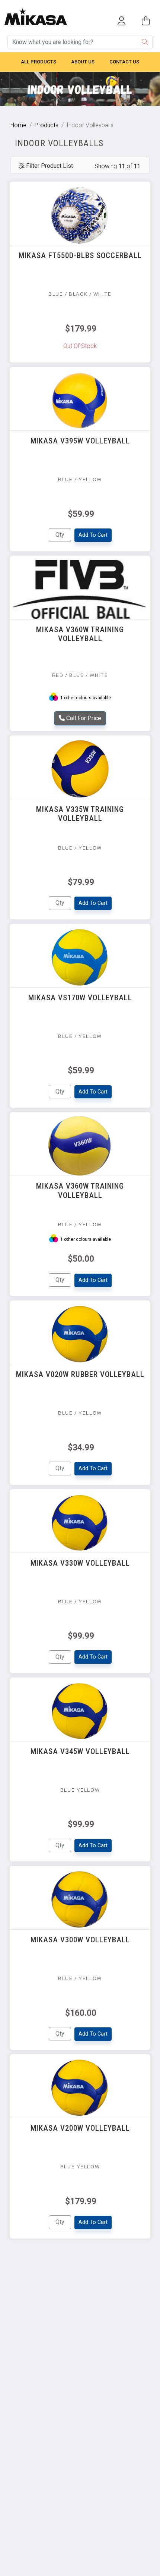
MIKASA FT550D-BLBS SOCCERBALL (80, 255)
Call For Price (83, 718)
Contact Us (124, 62)
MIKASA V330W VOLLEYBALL (80, 1563)
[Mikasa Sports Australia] (36, 12)
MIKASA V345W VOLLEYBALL (80, 1751)
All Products (39, 62)
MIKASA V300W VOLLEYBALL (80, 1940)
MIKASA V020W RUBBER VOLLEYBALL (80, 1374)
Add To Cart (93, 535)
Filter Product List (49, 166)
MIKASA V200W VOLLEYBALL (80, 2128)
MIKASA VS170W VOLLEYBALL (80, 998)
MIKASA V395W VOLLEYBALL (80, 441)
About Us (83, 62)
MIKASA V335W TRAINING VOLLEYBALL (80, 814)
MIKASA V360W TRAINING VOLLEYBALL (80, 634)
